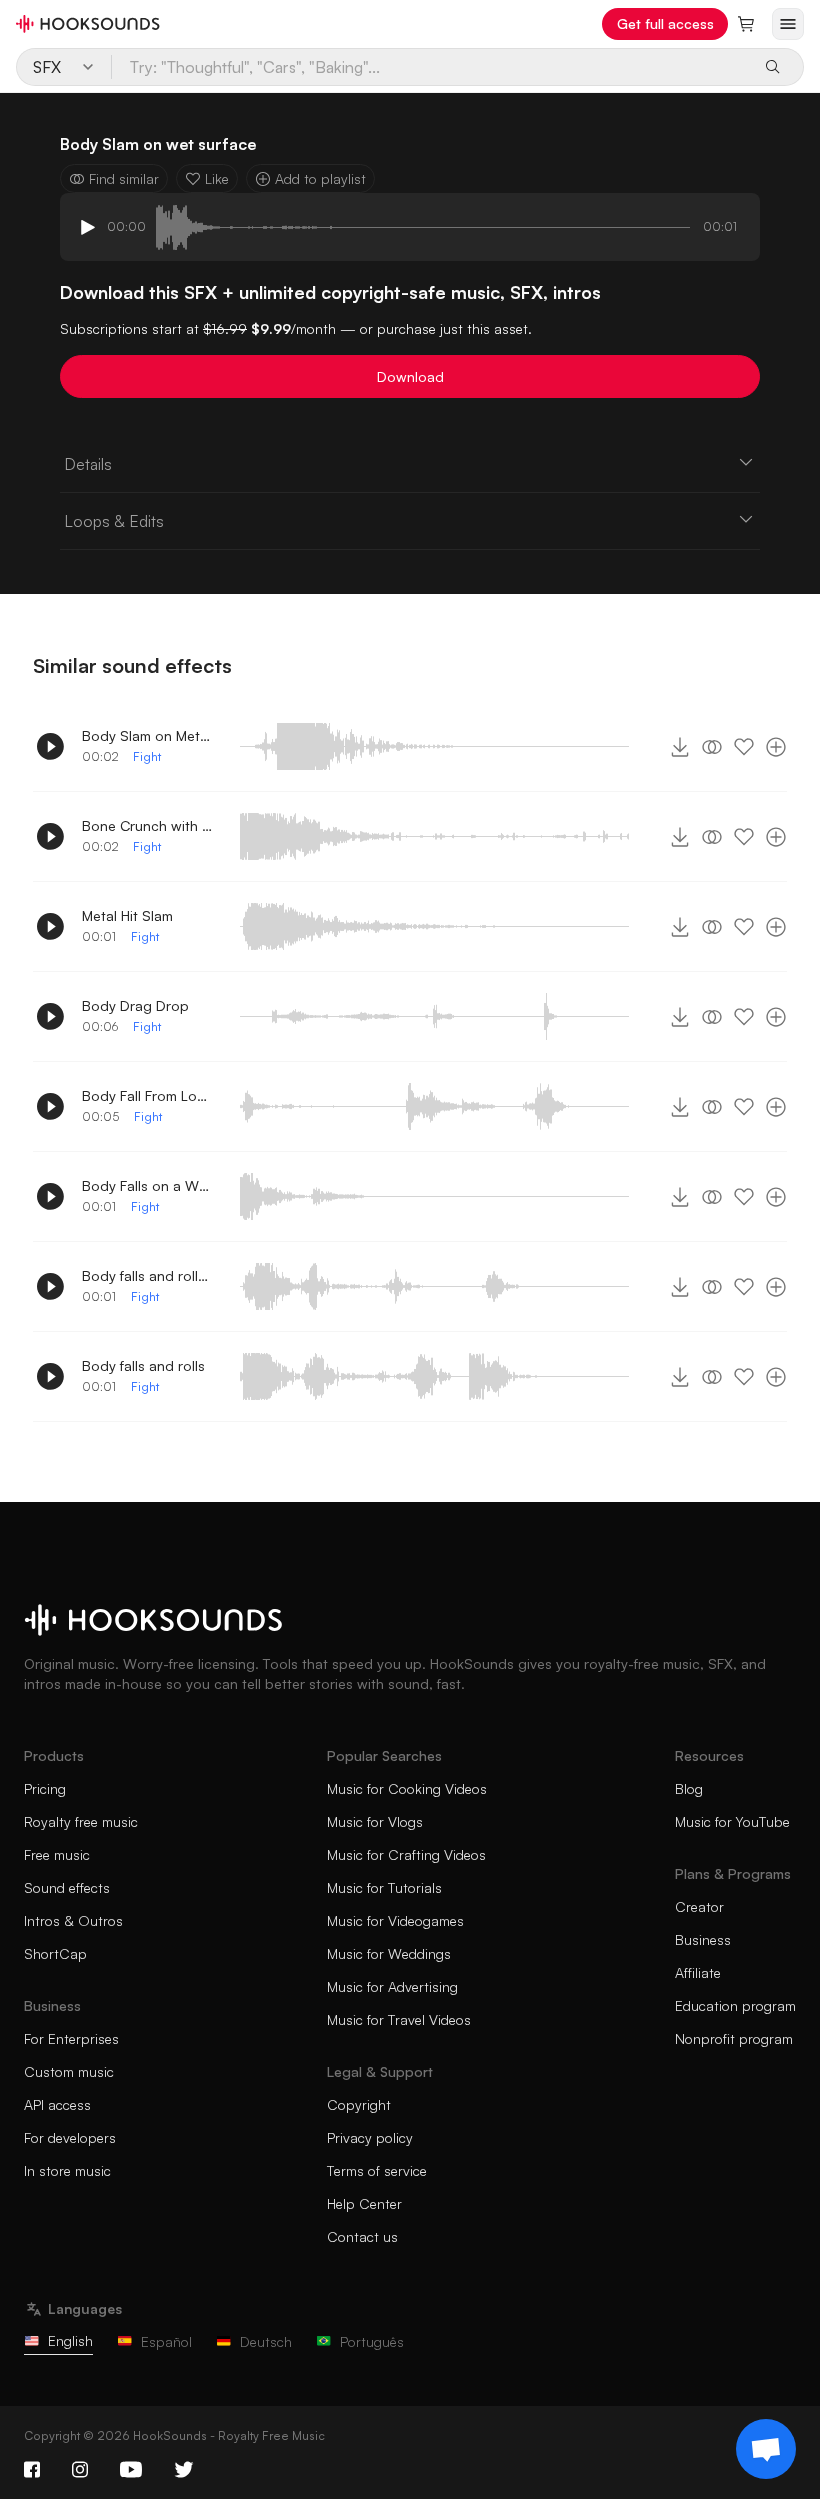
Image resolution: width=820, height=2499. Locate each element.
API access (57, 2104)
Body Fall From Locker (147, 1095)
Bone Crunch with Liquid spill (147, 825)
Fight (147, 756)
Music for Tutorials (384, 1887)
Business (703, 1939)
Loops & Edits (114, 521)
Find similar (124, 178)
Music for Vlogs (375, 1821)
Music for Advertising (392, 1986)
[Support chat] (766, 2449)
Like (217, 178)
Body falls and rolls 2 (147, 1275)
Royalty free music (81, 1821)
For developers (70, 2137)
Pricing (45, 1788)
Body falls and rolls (143, 1365)
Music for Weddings (389, 1953)
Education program (735, 2005)
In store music (67, 2170)
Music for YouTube (732, 1821)
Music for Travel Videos (399, 2019)
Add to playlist (320, 178)
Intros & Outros (73, 1920)
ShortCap (55, 1953)
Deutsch (266, 2341)
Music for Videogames (395, 1920)
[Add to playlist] (776, 747)
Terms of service (377, 2170)
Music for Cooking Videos (407, 1788)
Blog (689, 1788)
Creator (699, 1906)
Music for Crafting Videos (406, 1854)
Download (410, 376)
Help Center (364, 2203)
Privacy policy (370, 2137)
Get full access (665, 23)
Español (166, 2341)
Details (88, 464)
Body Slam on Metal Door (147, 735)
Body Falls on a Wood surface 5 (147, 1185)
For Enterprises (71, 2038)
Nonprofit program (734, 2038)
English (70, 2340)
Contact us (362, 2236)
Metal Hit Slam (127, 915)
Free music (57, 1854)
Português (372, 2341)
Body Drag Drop (135, 1005)
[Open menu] (788, 24)
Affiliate (698, 1972)
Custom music (69, 2071)
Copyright (359, 2104)
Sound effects (67, 1887)
